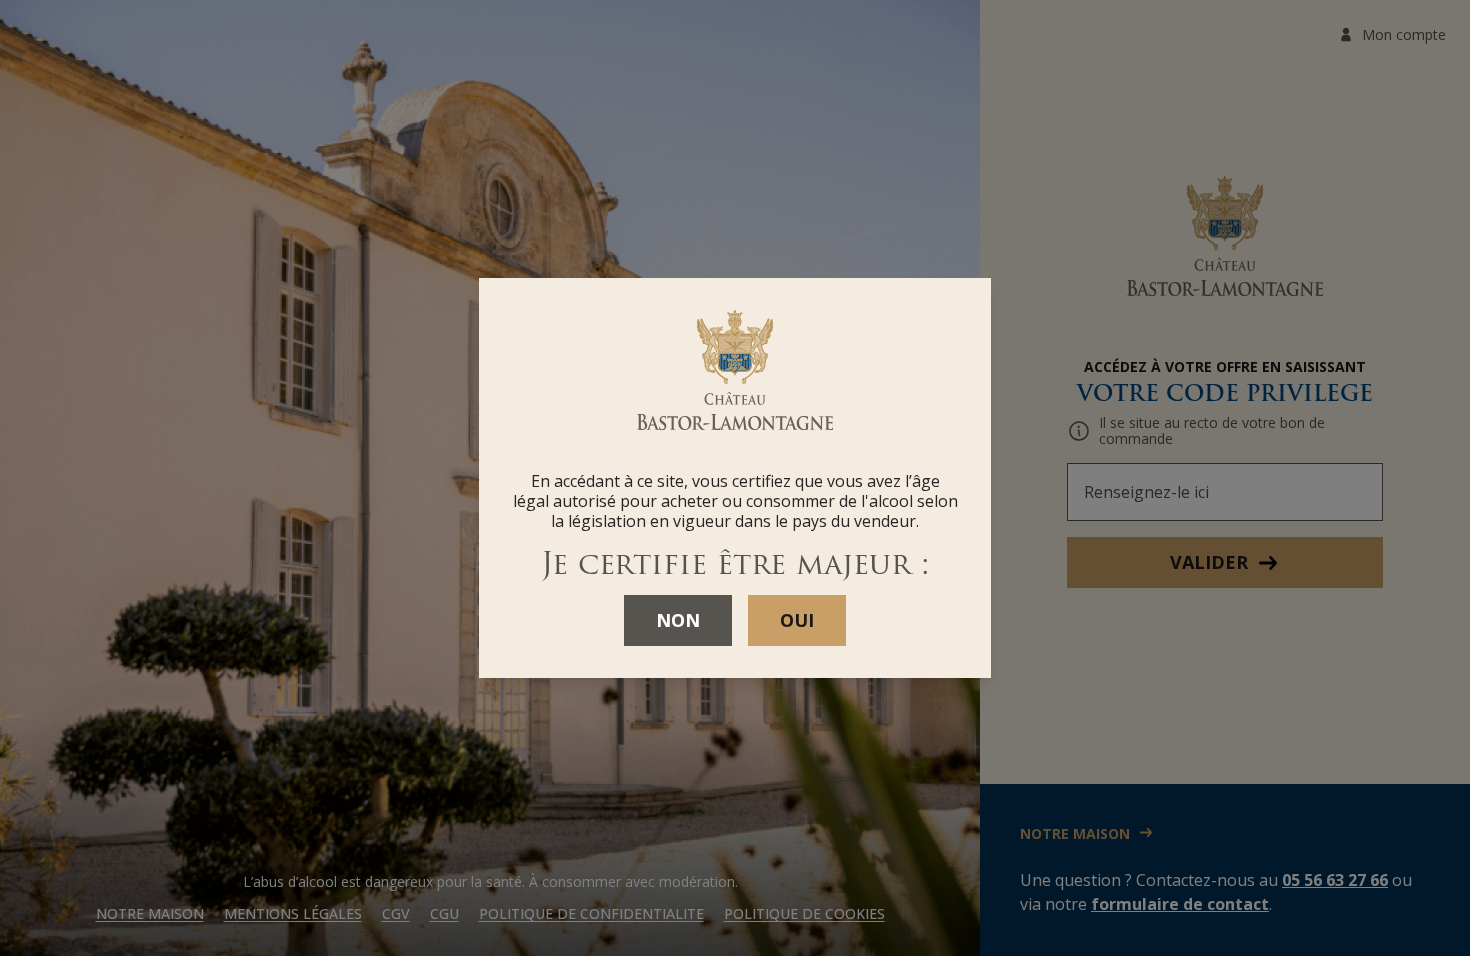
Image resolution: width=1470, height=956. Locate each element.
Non (678, 620)
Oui (797, 620)
